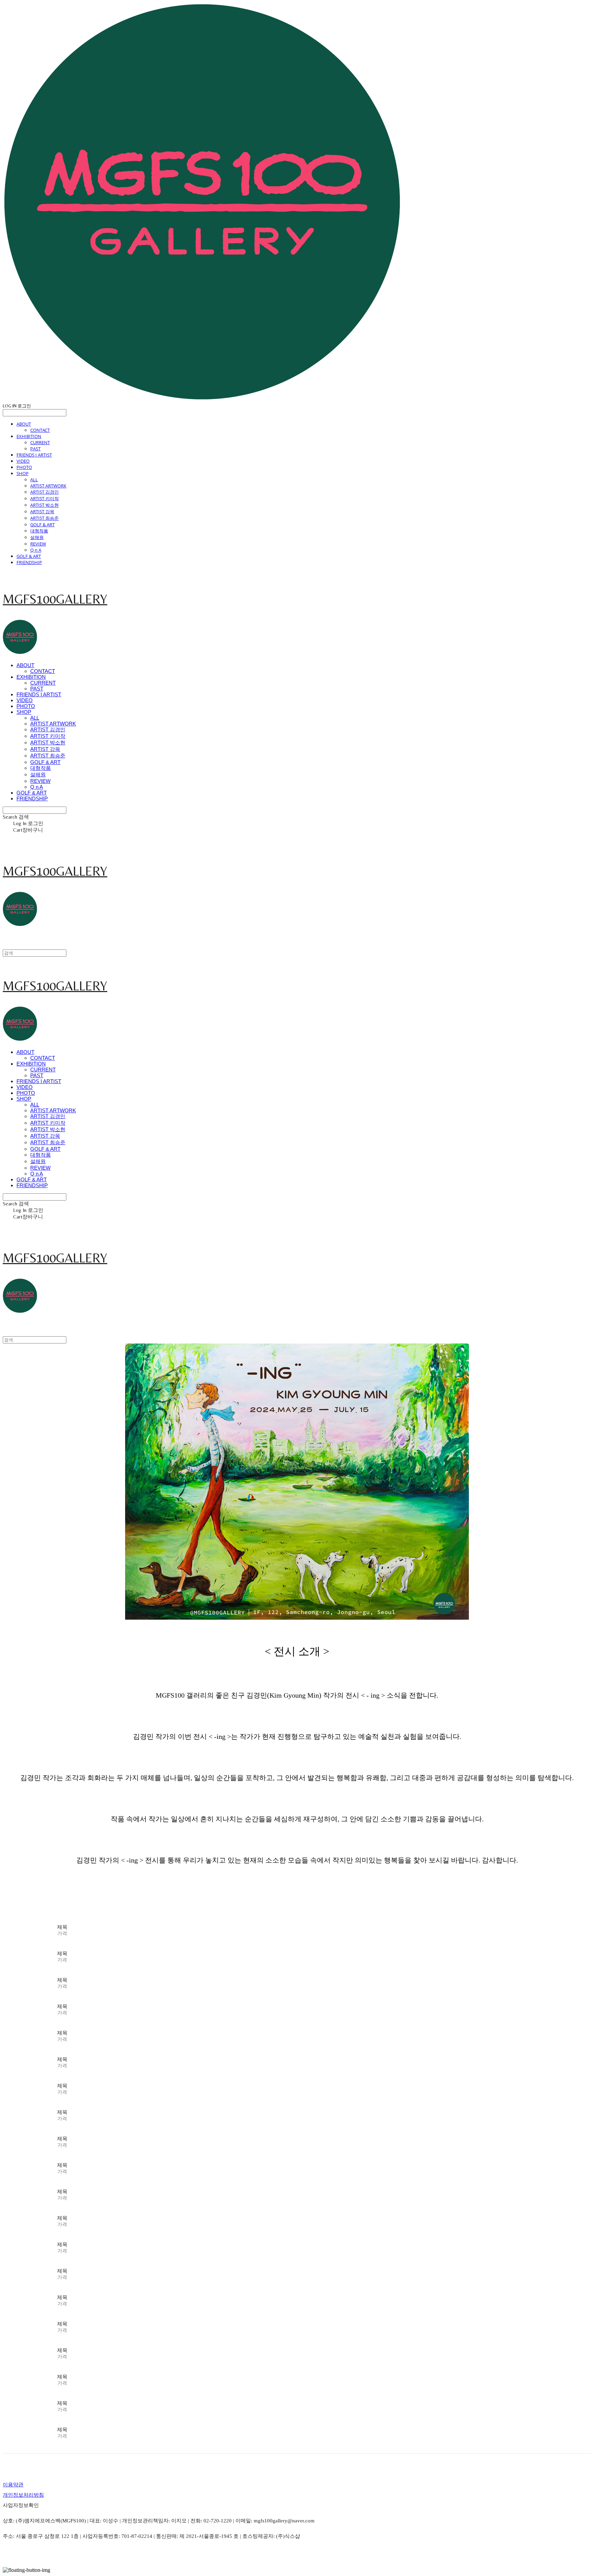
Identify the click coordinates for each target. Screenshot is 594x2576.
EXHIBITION (29, 436)
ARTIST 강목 (42, 511)
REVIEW (38, 544)
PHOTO (24, 467)
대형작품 (39, 531)
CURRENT (40, 442)
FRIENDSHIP (29, 562)
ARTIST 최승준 (45, 518)
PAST (35, 449)
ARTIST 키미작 (45, 498)
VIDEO (23, 461)
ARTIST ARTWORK (48, 486)
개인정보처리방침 (23, 2495)
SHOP (23, 473)
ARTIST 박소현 (45, 505)
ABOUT (24, 424)
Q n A (36, 550)
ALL (34, 480)
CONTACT (40, 430)
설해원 (37, 537)
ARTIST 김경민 (45, 492)
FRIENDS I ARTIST (34, 455)
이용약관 (13, 2485)
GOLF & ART (42, 525)
